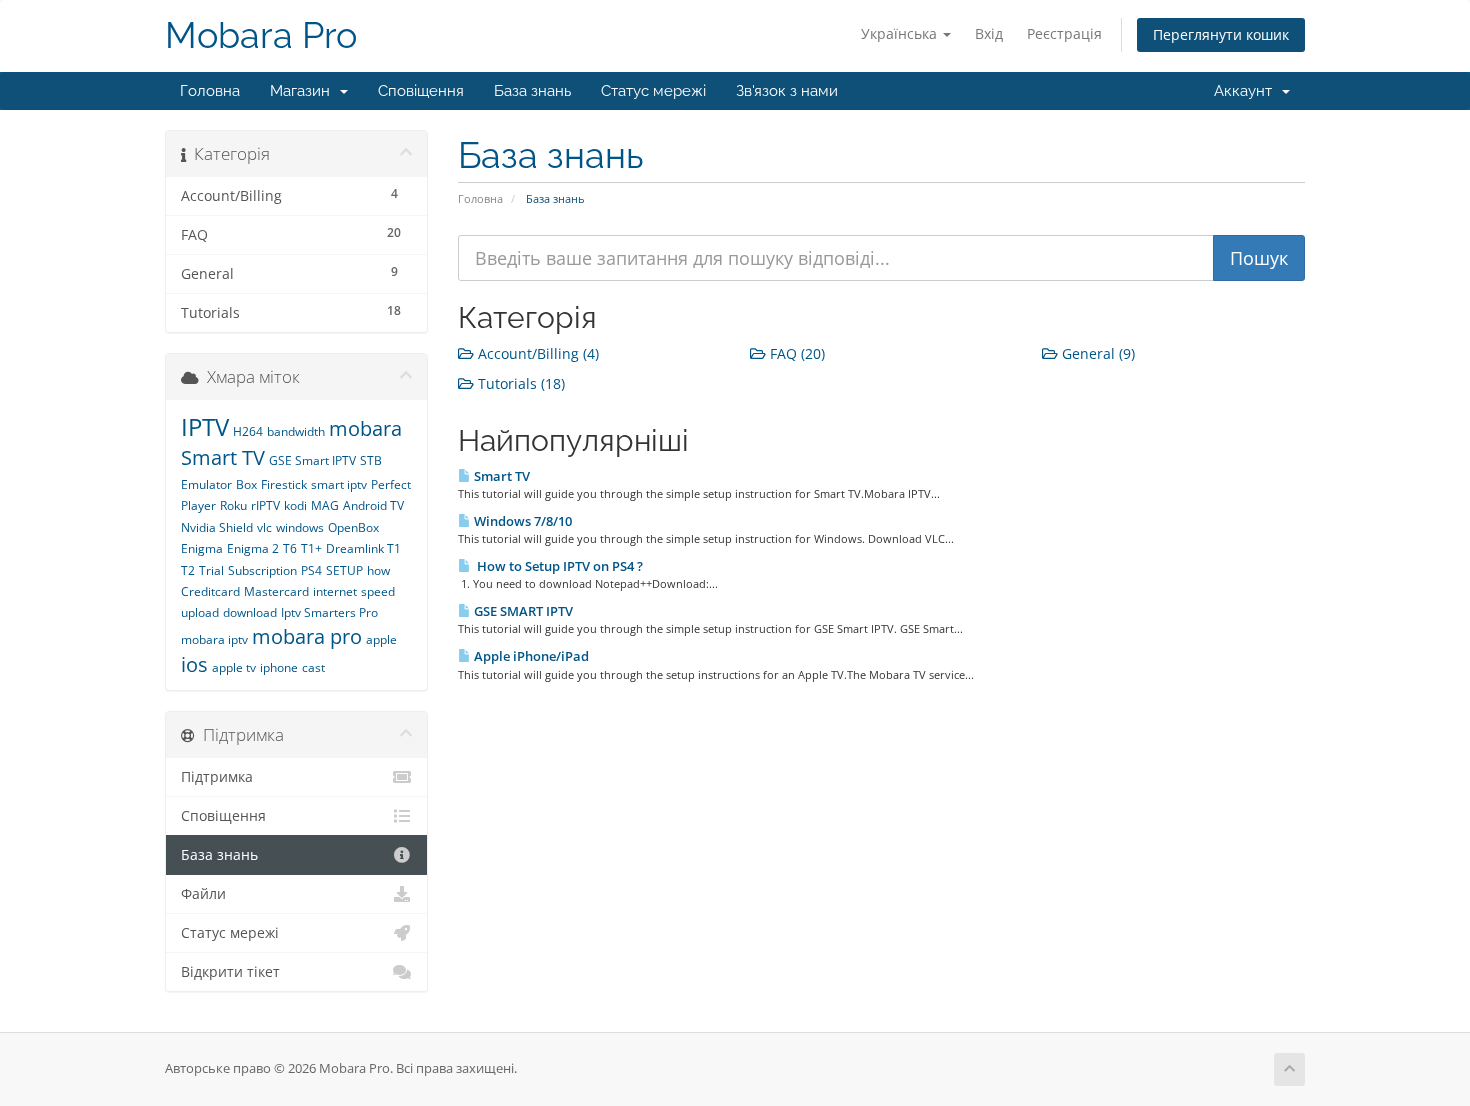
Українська (901, 33)
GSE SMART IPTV (522, 611)
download (250, 612)
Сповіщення (421, 91)
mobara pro (307, 636)
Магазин (304, 91)
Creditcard (210, 591)
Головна (210, 91)
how (378, 570)
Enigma (202, 548)
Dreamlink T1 (363, 548)
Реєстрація (1064, 33)
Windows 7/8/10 (521, 521)
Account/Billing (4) (536, 353)
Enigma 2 (253, 548)
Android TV (373, 505)
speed (378, 591)
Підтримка (217, 777)
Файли (203, 894)
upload (200, 612)
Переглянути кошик (1221, 34)
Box (246, 484)
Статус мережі (653, 91)
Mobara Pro (261, 35)
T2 (188, 570)
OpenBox (353, 527)
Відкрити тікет (230, 972)
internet (335, 591)
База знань (532, 91)
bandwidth (296, 431)
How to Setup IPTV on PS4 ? (557, 566)
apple (381, 639)
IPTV (205, 426)
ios (194, 664)
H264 (248, 431)
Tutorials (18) (519, 383)
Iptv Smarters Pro (329, 612)
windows (300, 527)
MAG (325, 505)
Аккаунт (1247, 91)
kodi (295, 505)
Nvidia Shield (217, 527)
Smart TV (500, 476)
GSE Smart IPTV (312, 460)
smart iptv (339, 484)
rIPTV (265, 505)
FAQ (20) (795, 353)
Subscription (262, 570)
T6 (290, 548)
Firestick (284, 484)
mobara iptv (214, 639)
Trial (211, 570)
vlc (264, 527)
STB (371, 460)
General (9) (1096, 353)
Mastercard (276, 591)
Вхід (989, 33)
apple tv (234, 667)
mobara (365, 428)
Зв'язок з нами (787, 91)
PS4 (311, 570)
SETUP (344, 570)
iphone (279, 667)
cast (313, 667)
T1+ (311, 548)
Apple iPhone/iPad (530, 656)
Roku (233, 505)
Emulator (206, 484)
